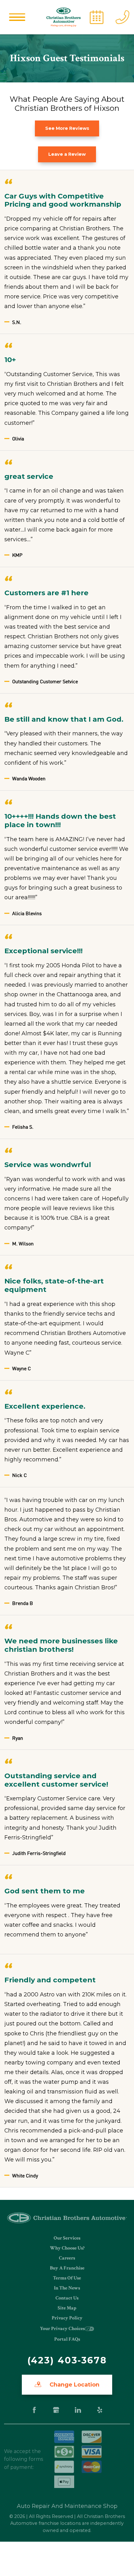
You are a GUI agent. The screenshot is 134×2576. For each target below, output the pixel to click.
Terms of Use (67, 2278)
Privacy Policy (67, 2318)
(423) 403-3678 (67, 2360)
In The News (67, 2288)
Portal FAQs (67, 2339)
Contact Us (67, 2298)
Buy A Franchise (67, 2268)
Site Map (67, 2308)
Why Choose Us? (67, 2248)
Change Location (74, 2385)
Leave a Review (67, 154)
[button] (17, 17)
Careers (67, 2258)
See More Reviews (67, 128)
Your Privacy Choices (62, 2329)
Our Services (67, 2238)
